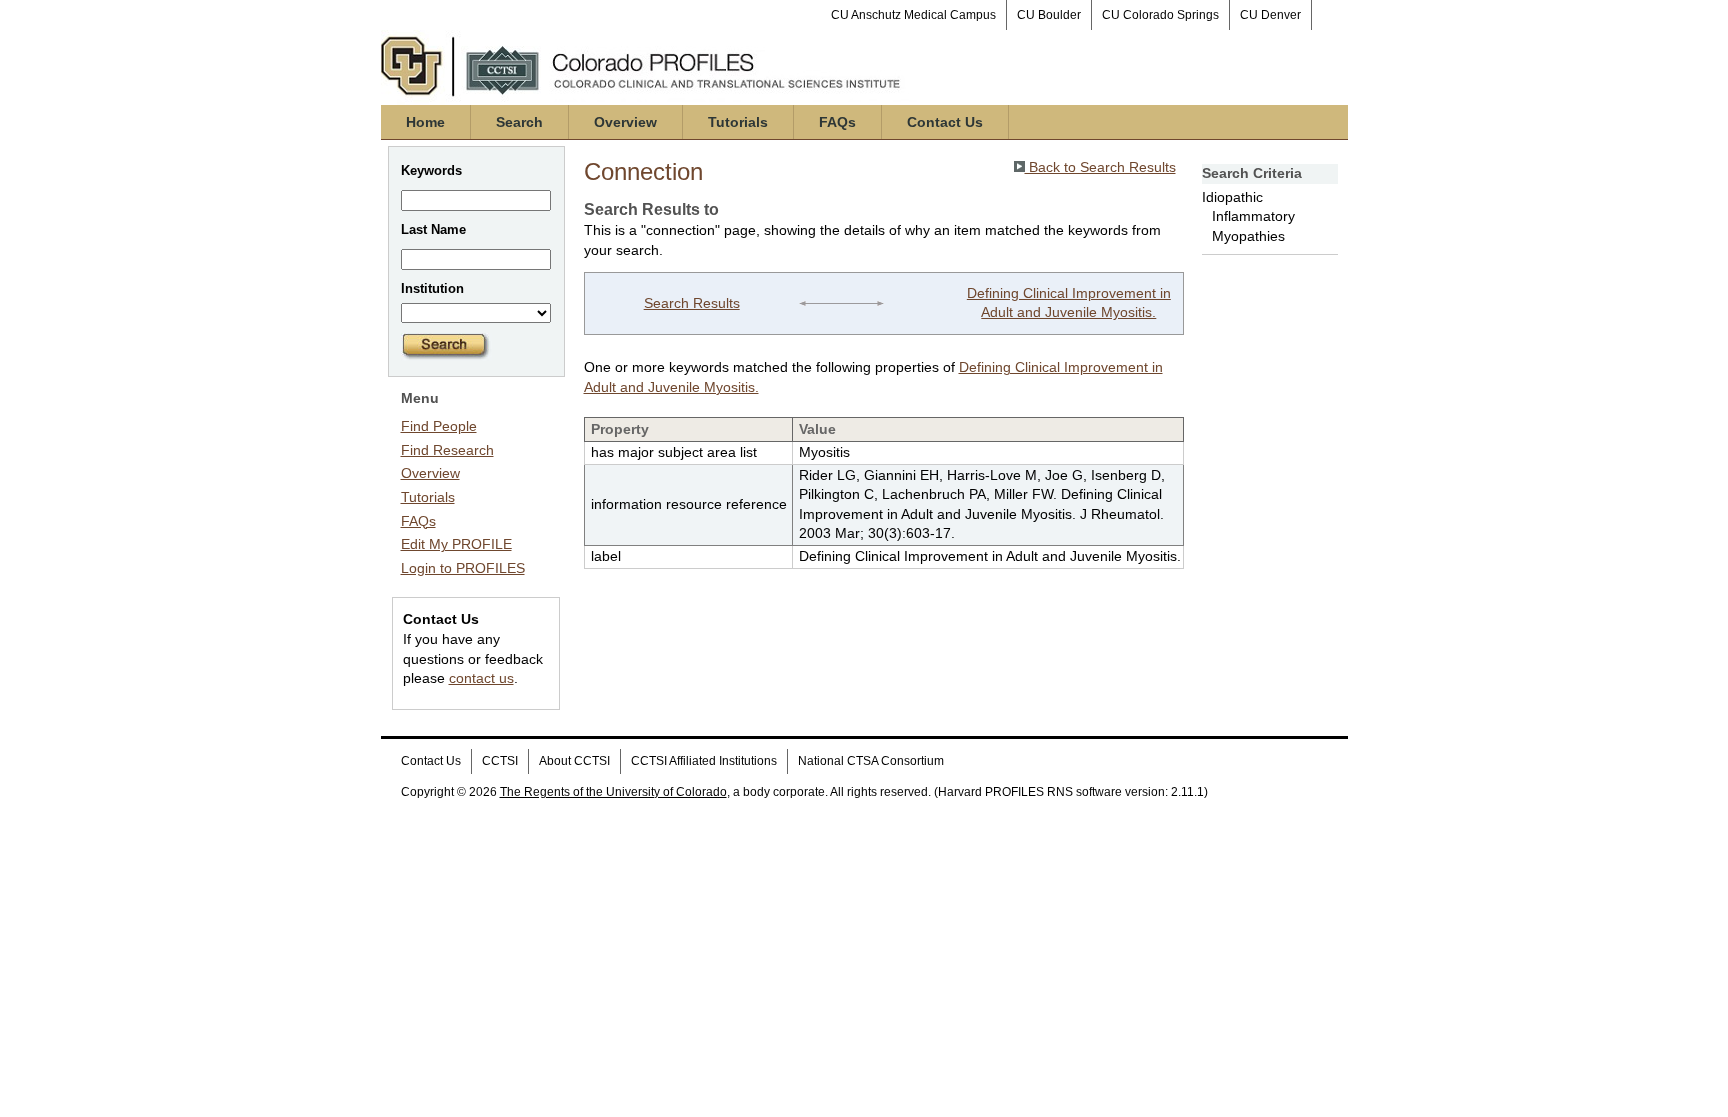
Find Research (447, 450)
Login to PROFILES (463, 568)
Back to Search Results (1100, 167)
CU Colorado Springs (1160, 15)
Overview (625, 122)
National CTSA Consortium (871, 761)
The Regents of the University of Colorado (613, 792)
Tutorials (738, 122)
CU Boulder (1049, 15)
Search (519, 122)
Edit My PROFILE (456, 544)
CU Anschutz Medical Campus (913, 15)
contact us (481, 678)
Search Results (692, 303)
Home (425, 122)
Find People (439, 426)
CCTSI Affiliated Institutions (704, 761)
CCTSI (500, 761)
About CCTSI (574, 761)
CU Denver (1270, 15)
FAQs (837, 122)
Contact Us (945, 122)
